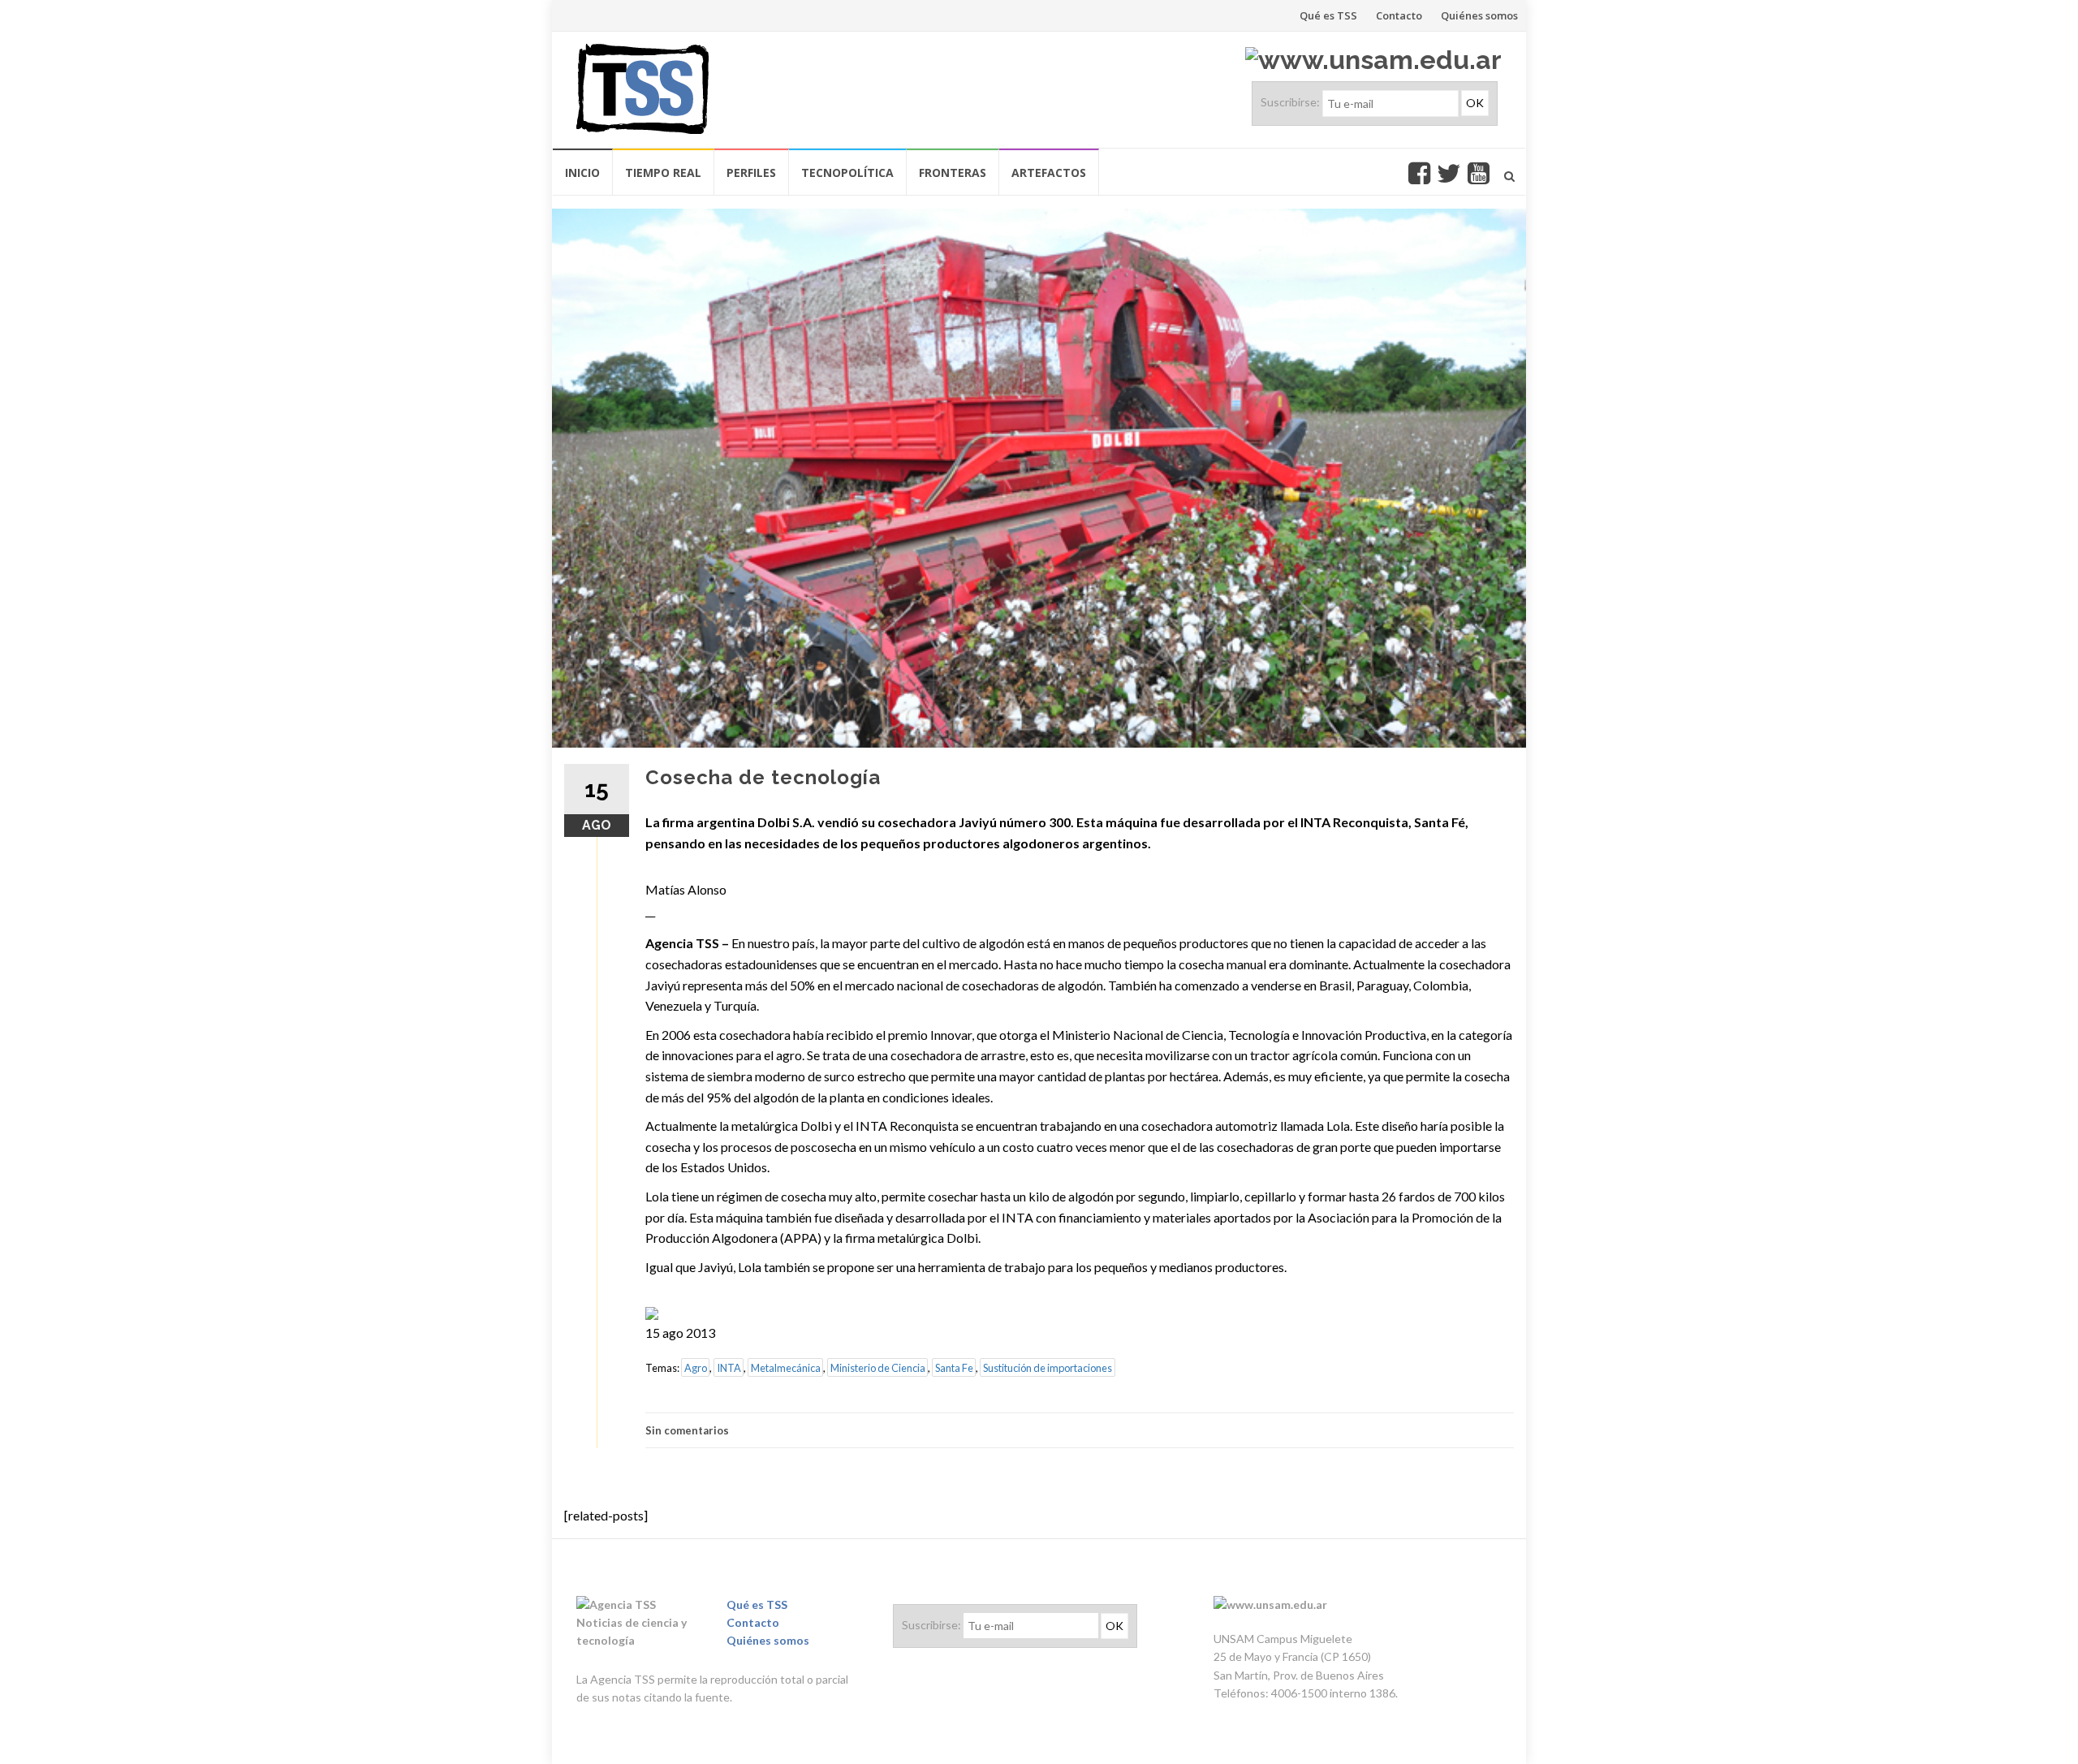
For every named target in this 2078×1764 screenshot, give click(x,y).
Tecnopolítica (847, 173)
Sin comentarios (687, 1430)
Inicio (582, 173)
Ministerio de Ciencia (878, 1368)
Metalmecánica (786, 1368)
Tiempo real (663, 173)
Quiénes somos (1479, 15)
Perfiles (751, 173)
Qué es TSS (1328, 15)
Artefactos (1049, 173)
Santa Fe (954, 1368)
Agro (696, 1368)
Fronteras (953, 173)
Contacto (1399, 15)
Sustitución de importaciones (1048, 1368)
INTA (729, 1368)
